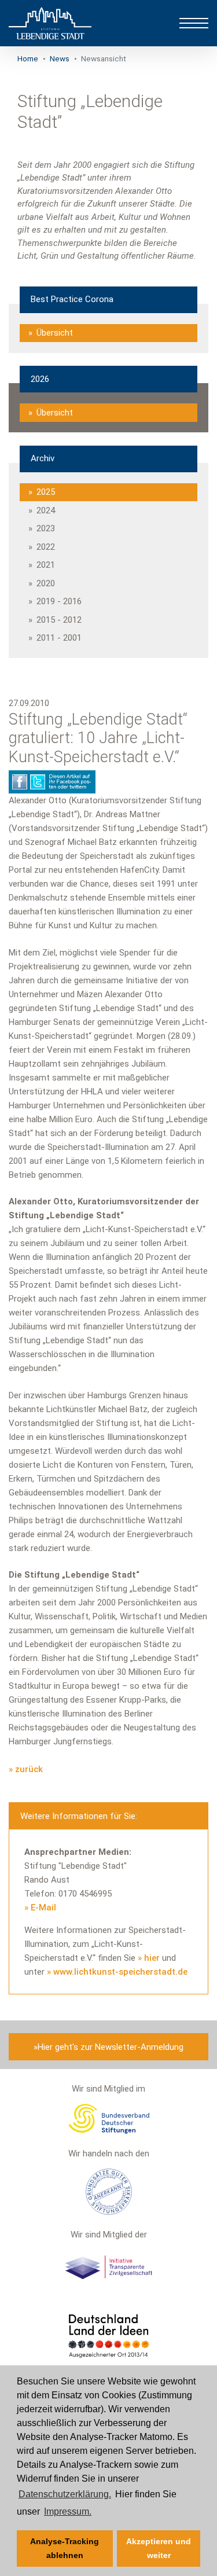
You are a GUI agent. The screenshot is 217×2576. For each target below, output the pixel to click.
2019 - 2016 (59, 601)
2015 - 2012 (59, 620)
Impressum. (68, 2511)
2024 (46, 510)
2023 (46, 528)
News (60, 58)
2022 (46, 547)
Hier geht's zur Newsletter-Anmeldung (111, 2047)
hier (153, 1958)
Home (28, 58)
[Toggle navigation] (194, 23)
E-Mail (43, 1908)
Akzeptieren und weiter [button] (159, 2548)
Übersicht (55, 333)
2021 (46, 565)
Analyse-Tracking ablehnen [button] (65, 2548)
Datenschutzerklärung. (65, 2494)
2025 (46, 492)
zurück (29, 1769)
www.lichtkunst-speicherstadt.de (120, 1972)
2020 (46, 583)
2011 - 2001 (59, 638)
